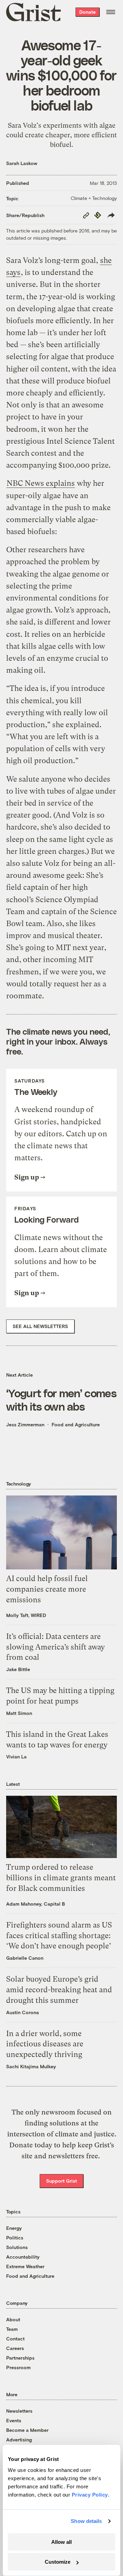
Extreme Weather (25, 2266)
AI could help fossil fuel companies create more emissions (47, 1589)
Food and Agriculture (76, 1424)
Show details (86, 2521)
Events (14, 2420)
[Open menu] (111, 12)
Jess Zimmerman (25, 1424)
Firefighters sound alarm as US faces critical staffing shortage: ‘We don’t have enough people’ (59, 1936)
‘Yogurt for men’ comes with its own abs (61, 1399)
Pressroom (18, 2367)
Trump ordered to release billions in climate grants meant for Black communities (61, 1878)
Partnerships (20, 2358)
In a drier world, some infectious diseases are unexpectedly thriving (45, 2044)
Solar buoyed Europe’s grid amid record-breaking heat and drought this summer (59, 1990)
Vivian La (16, 1757)
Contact (15, 2339)
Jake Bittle (18, 1669)
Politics (15, 2238)
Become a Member (27, 2430)
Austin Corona (23, 2012)
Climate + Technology (94, 198)
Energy (14, 2228)
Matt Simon (19, 1713)
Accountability (23, 2257)
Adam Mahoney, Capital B (36, 1904)
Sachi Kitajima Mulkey (31, 2066)
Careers (15, 2348)
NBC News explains (41, 483)
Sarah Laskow (22, 163)
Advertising (19, 2440)
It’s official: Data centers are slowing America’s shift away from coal (56, 1647)
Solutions (17, 2247)
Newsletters (19, 2411)
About (13, 2319)
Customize (58, 2562)
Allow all (61, 2542)
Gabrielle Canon (25, 1958)
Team (12, 2329)
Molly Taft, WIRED (26, 1615)
